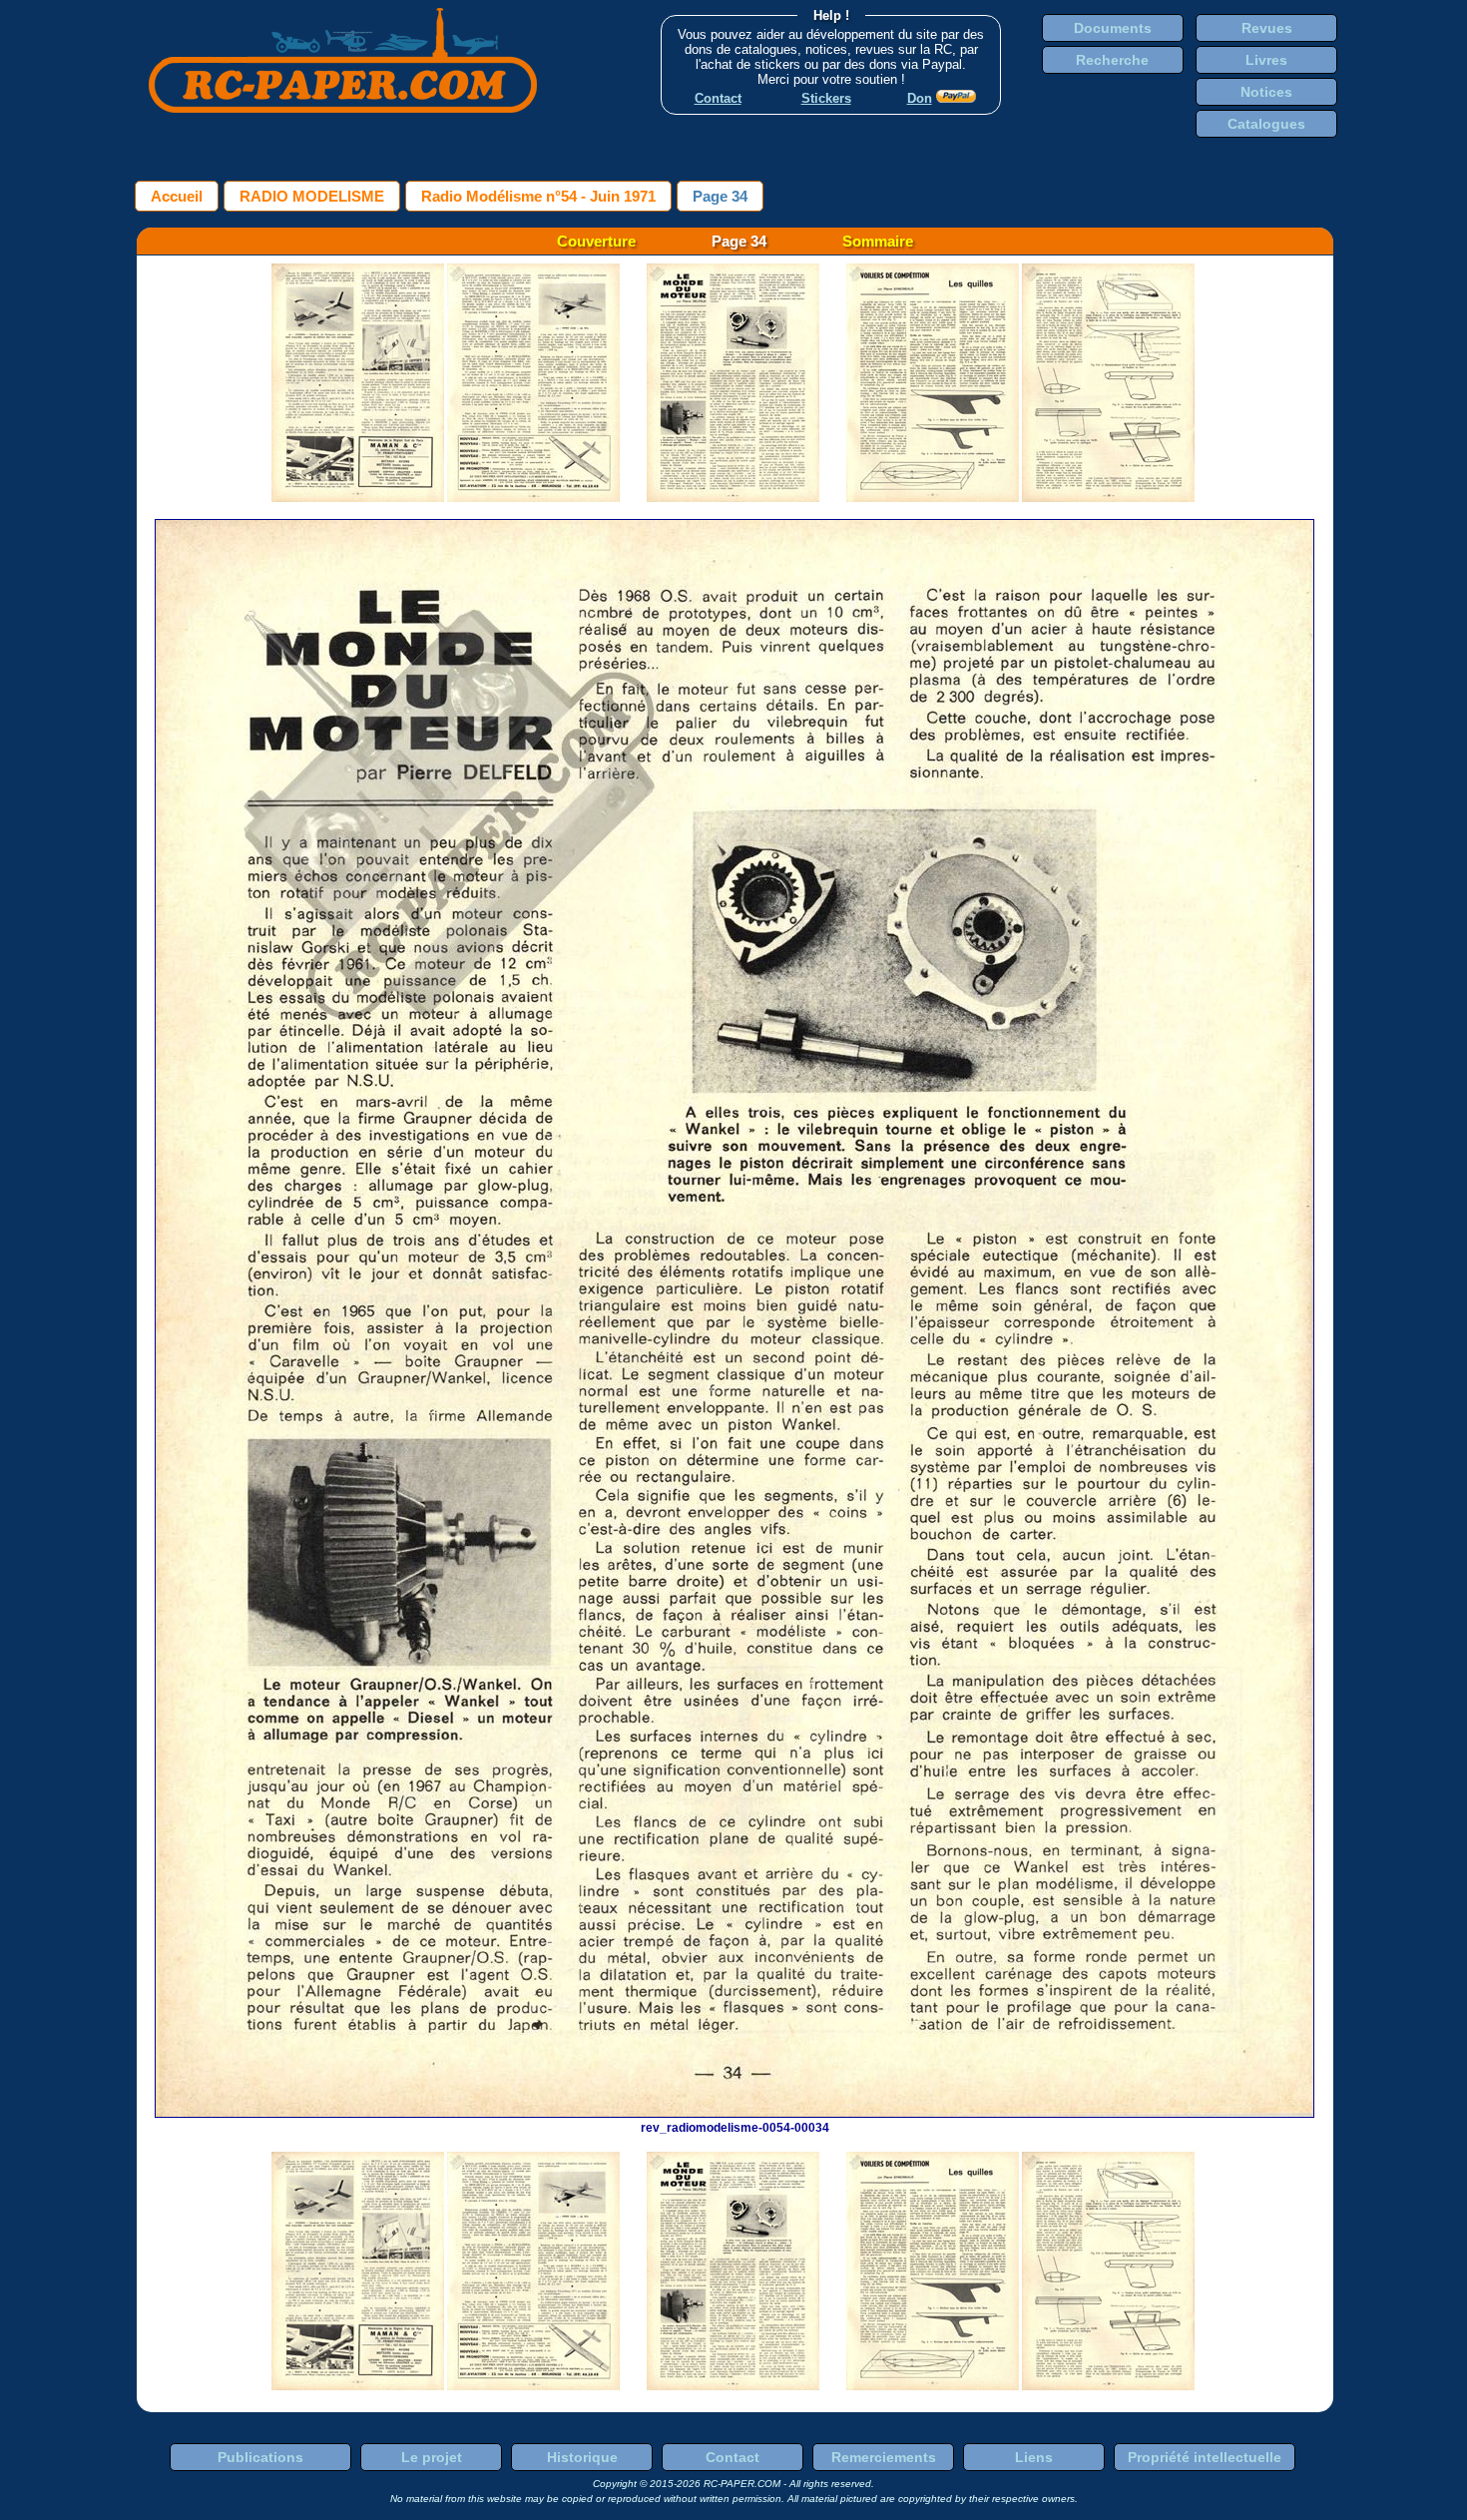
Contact (733, 2457)
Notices (1266, 92)
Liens (1034, 2457)
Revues (1267, 28)
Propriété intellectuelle (1205, 2457)
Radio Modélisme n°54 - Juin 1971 (538, 196)
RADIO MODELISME (312, 196)
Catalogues (1266, 124)
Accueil (177, 196)
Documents (1113, 28)
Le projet (432, 2457)
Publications (260, 2457)
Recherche (1112, 60)
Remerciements (884, 2457)
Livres (1266, 60)
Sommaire (878, 241)
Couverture (596, 241)
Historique (582, 2457)
